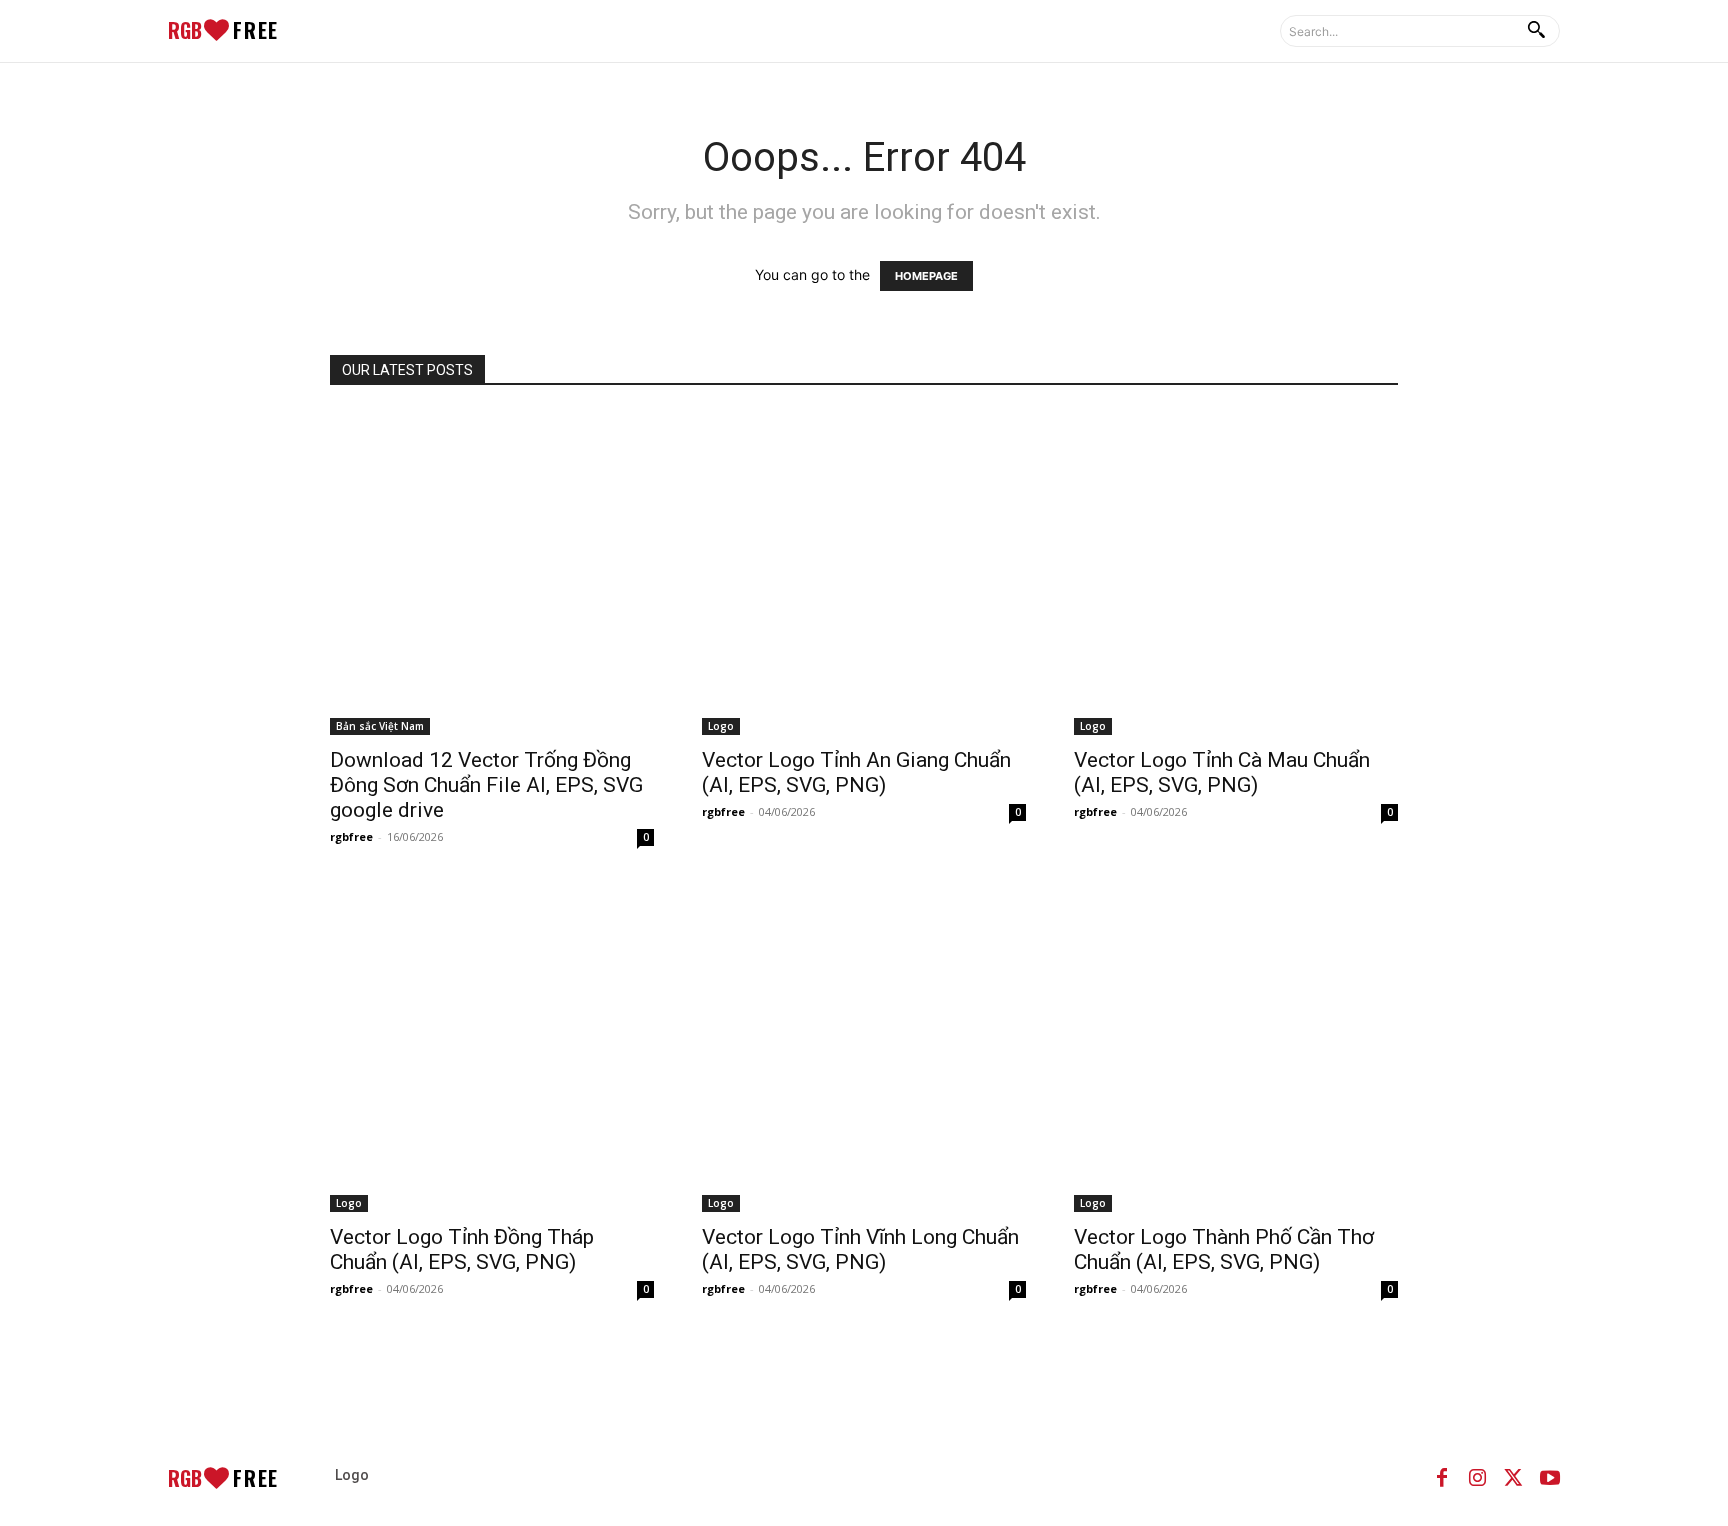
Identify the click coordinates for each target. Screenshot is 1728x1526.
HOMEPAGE (926, 276)
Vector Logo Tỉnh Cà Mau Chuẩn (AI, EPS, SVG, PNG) (1222, 772)
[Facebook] (1442, 1478)
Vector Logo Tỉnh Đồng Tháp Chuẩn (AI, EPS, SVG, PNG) (462, 1249)
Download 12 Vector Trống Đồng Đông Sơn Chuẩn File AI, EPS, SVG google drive (486, 785)
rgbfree (351, 836)
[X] (1514, 1478)
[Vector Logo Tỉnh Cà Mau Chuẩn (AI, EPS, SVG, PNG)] (1236, 573)
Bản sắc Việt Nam (380, 726)
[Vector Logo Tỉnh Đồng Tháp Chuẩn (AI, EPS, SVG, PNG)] (492, 1050)
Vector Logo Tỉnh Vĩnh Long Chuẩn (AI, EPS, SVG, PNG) (860, 1249)
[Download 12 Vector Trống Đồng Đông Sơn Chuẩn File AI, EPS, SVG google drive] (492, 573)
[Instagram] (1478, 1478)
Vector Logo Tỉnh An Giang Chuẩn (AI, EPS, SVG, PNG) (856, 772)
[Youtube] (1550, 1478)
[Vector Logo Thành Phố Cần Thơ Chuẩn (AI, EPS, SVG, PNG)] (1236, 1050)
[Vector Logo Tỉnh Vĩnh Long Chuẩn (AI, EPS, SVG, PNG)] (864, 1050)
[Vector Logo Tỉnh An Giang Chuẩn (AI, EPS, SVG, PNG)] (864, 573)
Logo (721, 726)
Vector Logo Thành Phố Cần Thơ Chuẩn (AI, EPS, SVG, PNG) (1224, 1249)
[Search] (1536, 31)
